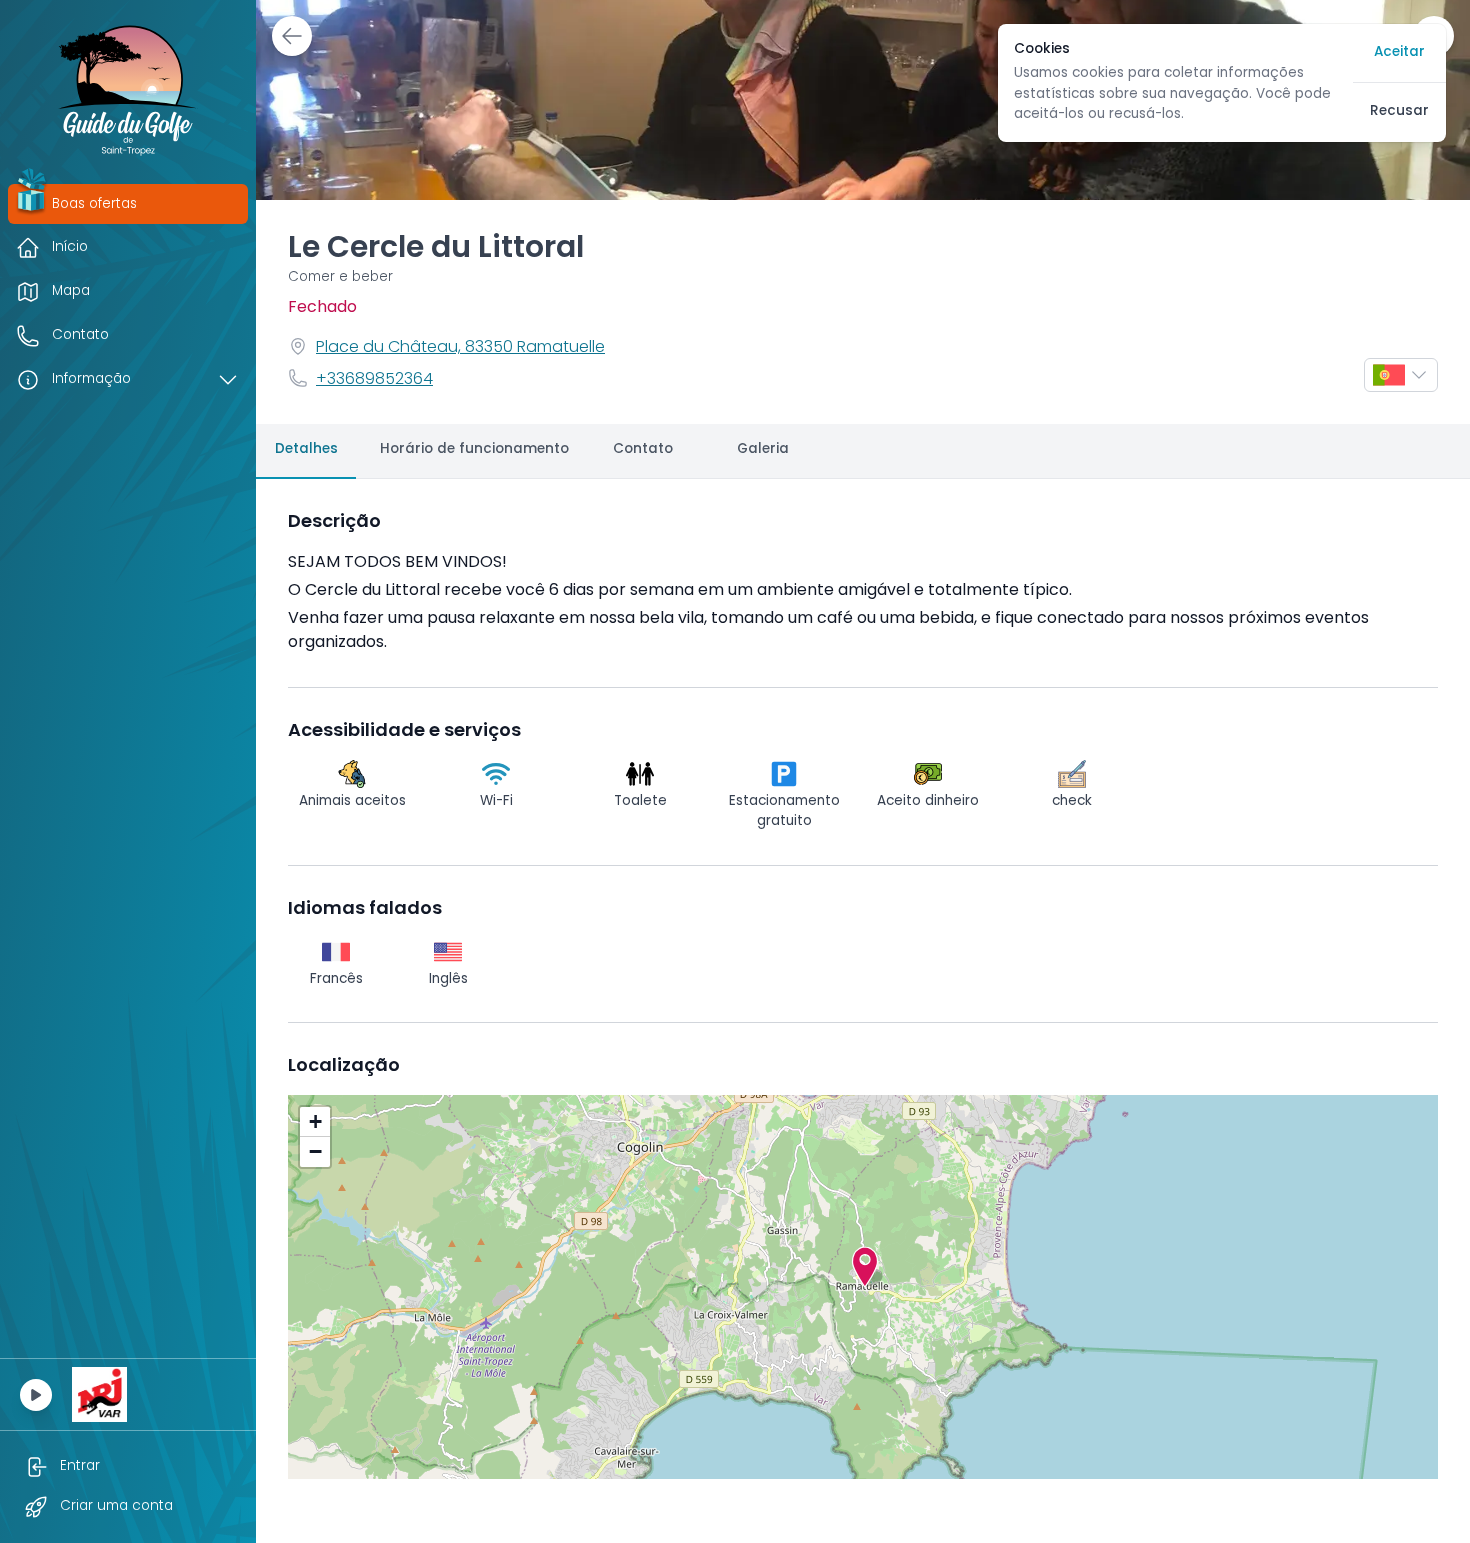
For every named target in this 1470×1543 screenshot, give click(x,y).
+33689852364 (374, 380)
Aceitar (1399, 52)
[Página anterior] (292, 36)
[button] (865, 1267)
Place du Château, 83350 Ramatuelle (460, 348)
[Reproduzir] (36, 1395)
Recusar (1399, 111)
